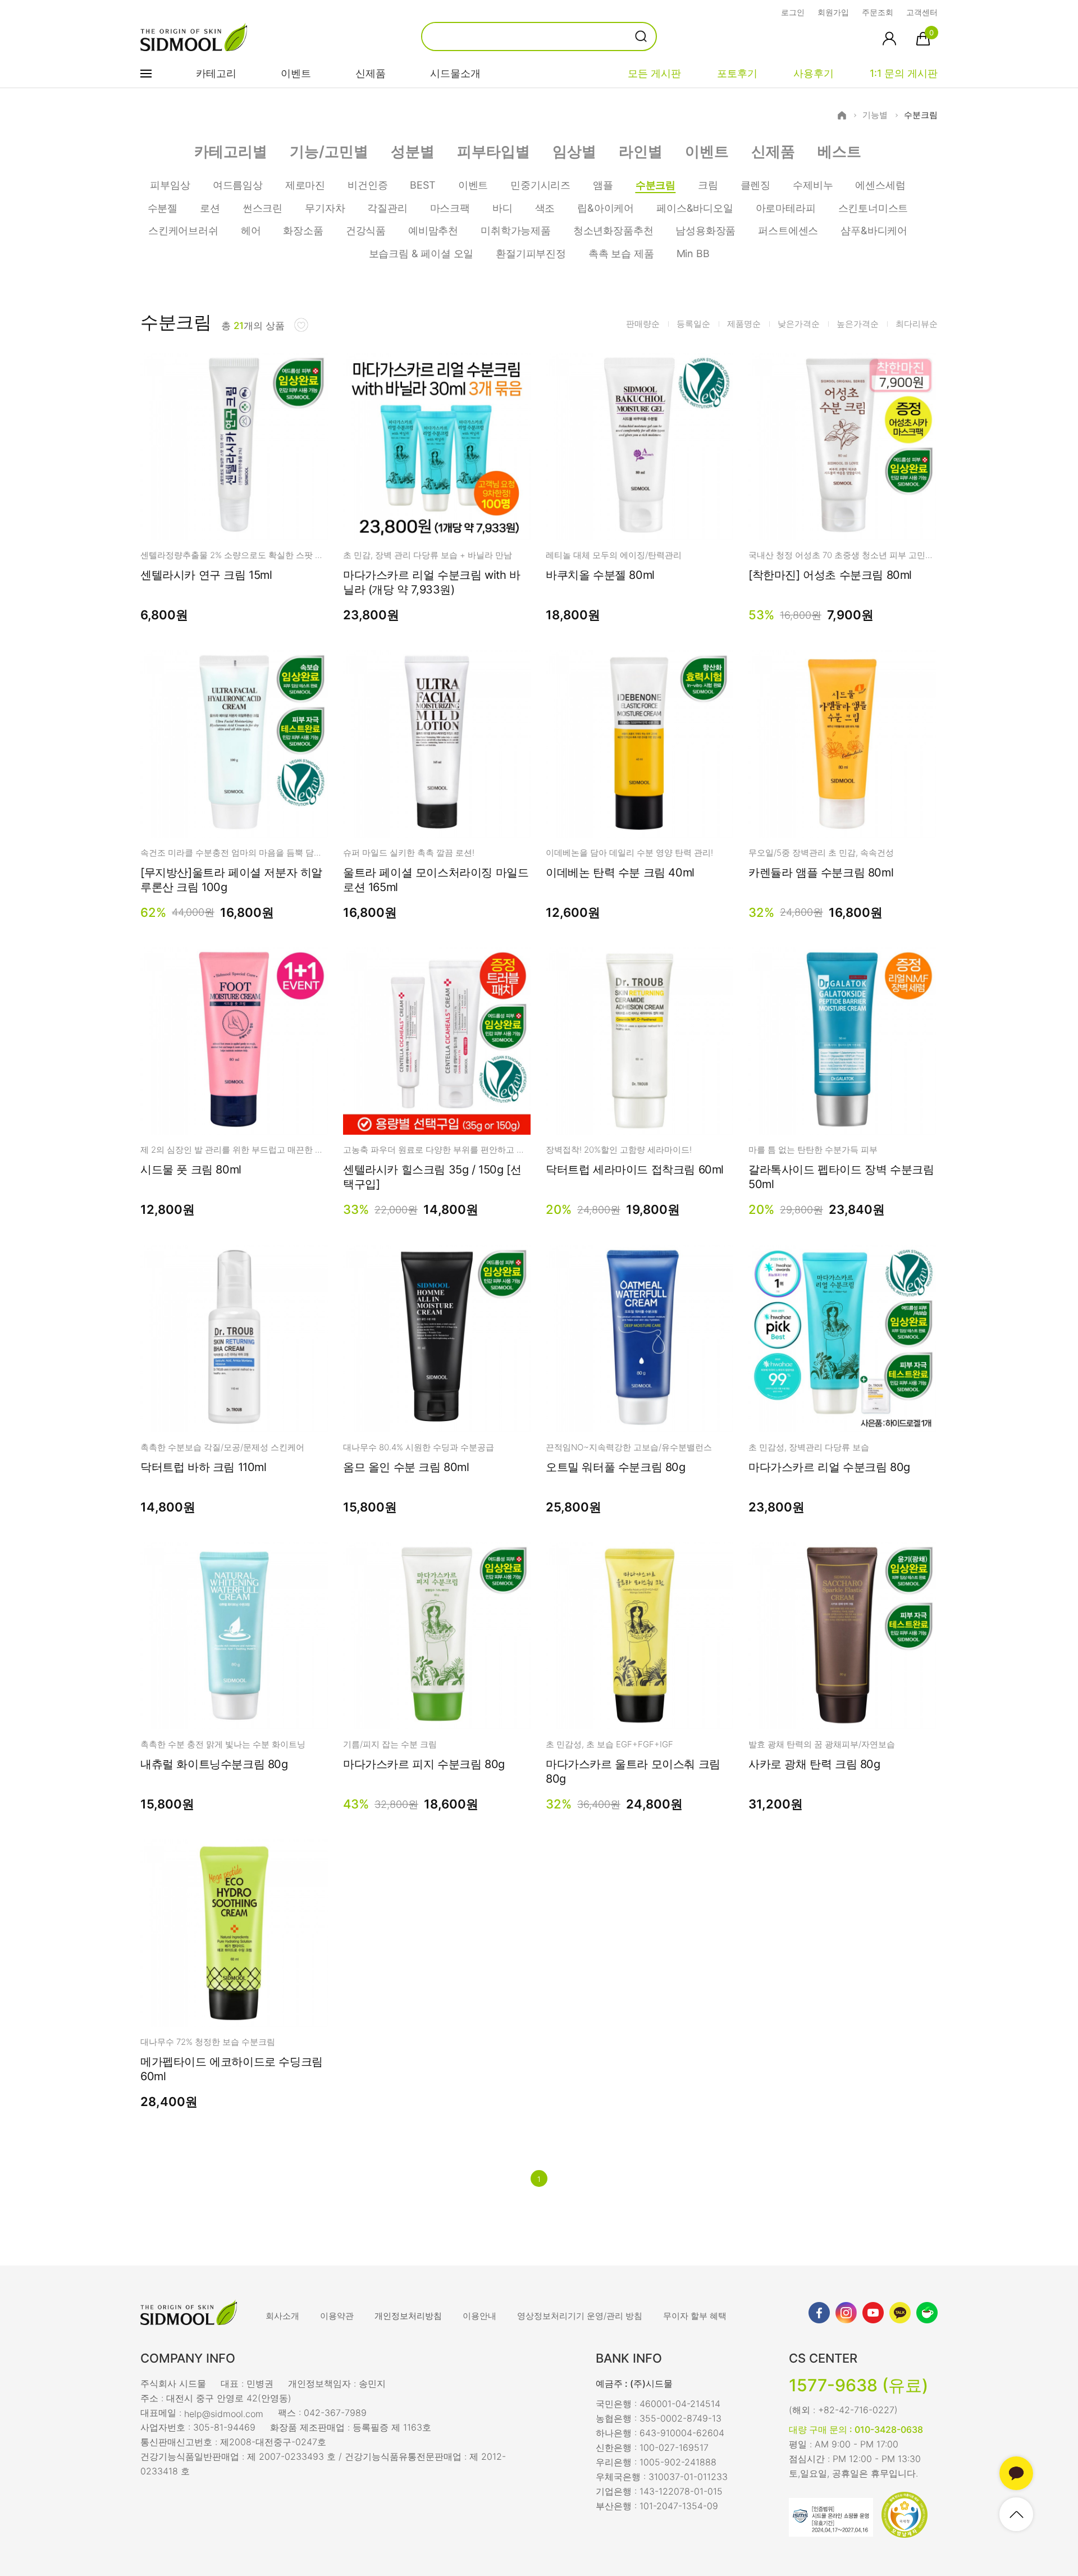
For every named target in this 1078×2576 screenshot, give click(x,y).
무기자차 (325, 208)
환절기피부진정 (531, 254)
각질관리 (387, 208)
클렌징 (755, 185)
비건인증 (367, 185)
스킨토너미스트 (873, 208)
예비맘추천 (433, 230)
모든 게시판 (654, 73)
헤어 (251, 230)
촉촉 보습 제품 (621, 254)
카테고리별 (231, 151)
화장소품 (303, 230)
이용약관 (337, 2316)
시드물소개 (455, 73)
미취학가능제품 (516, 230)
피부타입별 (494, 151)
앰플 (603, 185)
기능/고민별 (329, 151)
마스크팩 (450, 208)
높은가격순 (858, 324)
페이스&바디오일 (695, 208)
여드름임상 (238, 185)
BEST (422, 185)
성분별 (413, 151)
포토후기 (737, 73)
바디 (503, 208)
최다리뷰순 (917, 324)
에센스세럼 (880, 185)
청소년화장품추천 (613, 230)
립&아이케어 (606, 208)
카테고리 (216, 73)
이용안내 (479, 2316)
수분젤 (163, 208)
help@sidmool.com (224, 2413)
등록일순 (693, 324)
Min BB (693, 254)
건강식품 (366, 230)
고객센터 (922, 12)
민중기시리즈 (540, 185)
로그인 (793, 12)
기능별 (875, 115)
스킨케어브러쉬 (183, 230)
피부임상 (170, 185)
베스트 (839, 151)
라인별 (641, 151)
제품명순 (744, 324)
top (1016, 2514)
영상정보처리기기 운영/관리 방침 (580, 2316)
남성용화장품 (705, 230)
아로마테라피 (786, 208)
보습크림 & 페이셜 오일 (421, 254)
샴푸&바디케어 (874, 230)
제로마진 (305, 185)
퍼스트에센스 (788, 230)
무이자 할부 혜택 (695, 2316)
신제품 (371, 73)
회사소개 (282, 2316)
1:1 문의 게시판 (904, 73)
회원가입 (833, 12)
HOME (842, 115)
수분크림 (921, 115)
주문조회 (878, 12)
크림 (708, 185)
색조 (545, 208)
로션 (210, 208)
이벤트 (296, 73)
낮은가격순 (799, 324)
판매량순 (643, 324)
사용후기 (814, 73)
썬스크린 (262, 208)
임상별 (574, 151)
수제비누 (813, 185)
